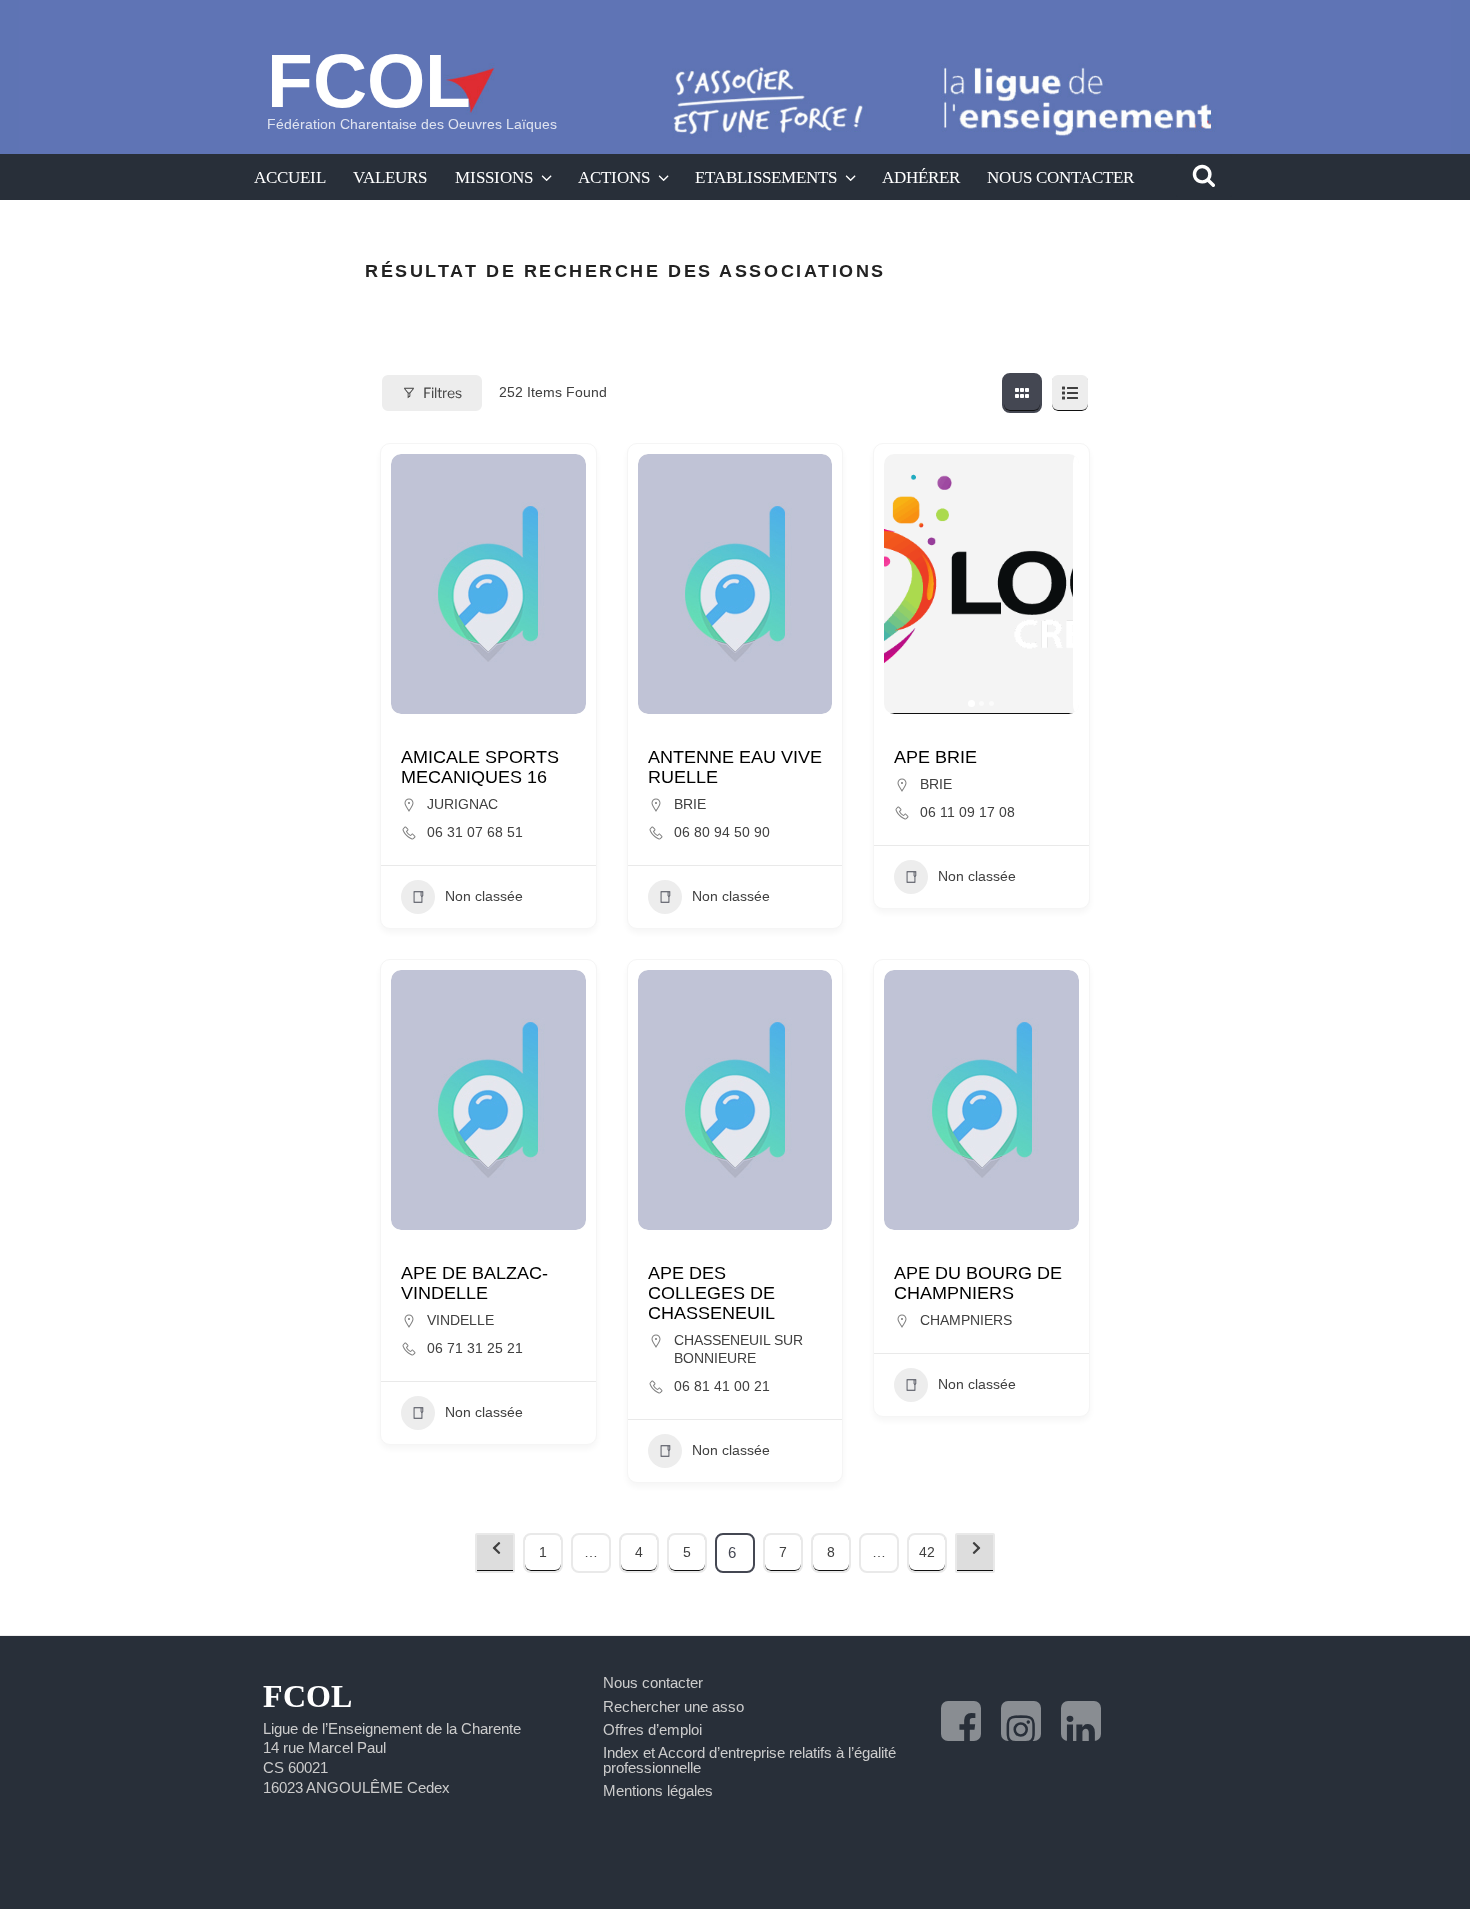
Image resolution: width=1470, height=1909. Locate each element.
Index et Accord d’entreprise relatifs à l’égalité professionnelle (749, 1760)
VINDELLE (460, 1320)
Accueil (290, 177)
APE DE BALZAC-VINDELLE (474, 1283)
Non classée (484, 896)
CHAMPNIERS (966, 1320)
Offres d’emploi (652, 1729)
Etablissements (766, 177)
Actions (614, 177)
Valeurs (390, 177)
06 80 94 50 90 (722, 832)
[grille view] (1022, 393)
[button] (909, 584)
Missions (494, 177)
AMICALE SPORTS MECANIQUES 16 (480, 767)
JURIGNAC (462, 804)
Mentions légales (658, 1790)
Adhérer (921, 177)
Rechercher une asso (673, 1706)
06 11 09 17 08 (967, 812)
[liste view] (1070, 393)
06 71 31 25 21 (475, 1348)
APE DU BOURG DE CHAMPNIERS (978, 1283)
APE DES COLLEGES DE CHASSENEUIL (711, 1293)
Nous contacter (1060, 177)
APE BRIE (935, 757)
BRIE (690, 804)
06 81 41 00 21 (722, 1386)
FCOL (369, 81)
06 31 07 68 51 (475, 832)
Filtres (442, 392)
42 (927, 1552)
